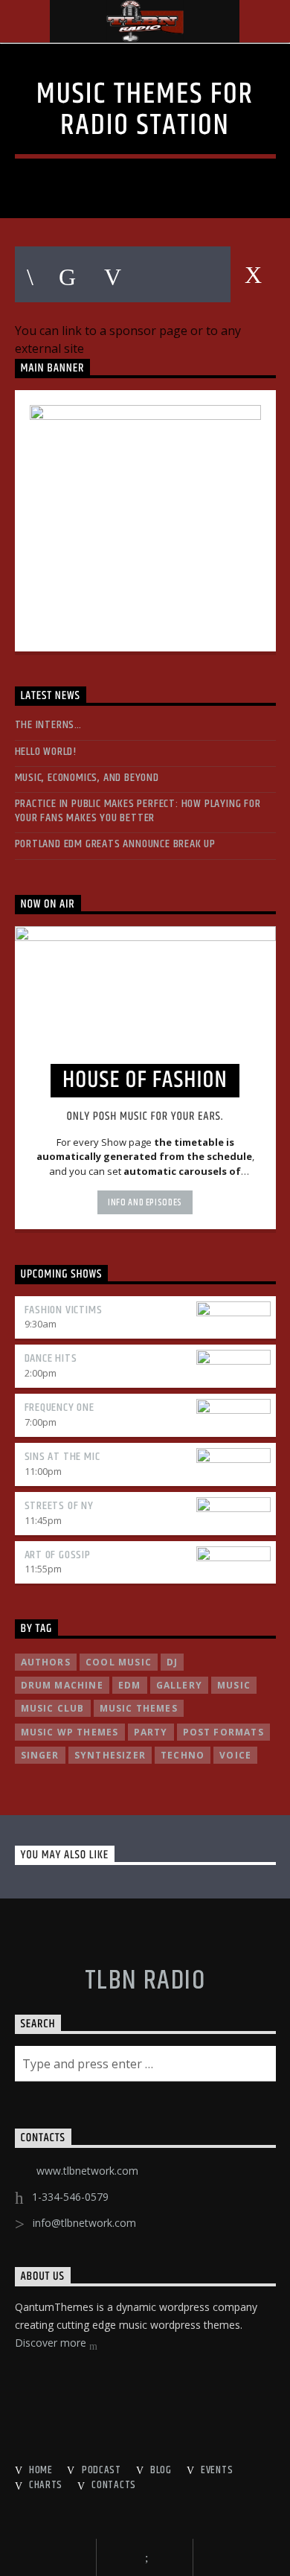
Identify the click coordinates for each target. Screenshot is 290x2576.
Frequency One (59, 1407)
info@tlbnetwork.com (84, 2223)
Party (151, 1732)
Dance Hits (51, 1358)
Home (41, 2470)
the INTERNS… (49, 725)
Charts (46, 2485)
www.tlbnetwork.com (87, 2171)
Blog (161, 2470)
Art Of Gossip (58, 1555)
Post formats (223, 1732)
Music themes (139, 1708)
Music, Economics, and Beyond (87, 778)
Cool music (119, 1662)
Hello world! (46, 752)
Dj (172, 1662)
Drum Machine (62, 1685)
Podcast (101, 2470)
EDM (130, 1685)
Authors (46, 1662)
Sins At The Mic (62, 1457)
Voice (235, 1755)
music (234, 1685)
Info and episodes (145, 1202)
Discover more (52, 2343)
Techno (183, 1755)
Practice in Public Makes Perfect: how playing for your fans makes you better (138, 811)
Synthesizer (110, 1755)
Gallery (179, 1685)
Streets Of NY (59, 1506)
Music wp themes (70, 1732)
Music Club (53, 1708)
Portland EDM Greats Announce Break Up (116, 844)
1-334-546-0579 (70, 2197)
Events (217, 2470)
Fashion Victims (64, 1310)
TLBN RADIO (145, 1981)
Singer (40, 1755)
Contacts (114, 2485)
